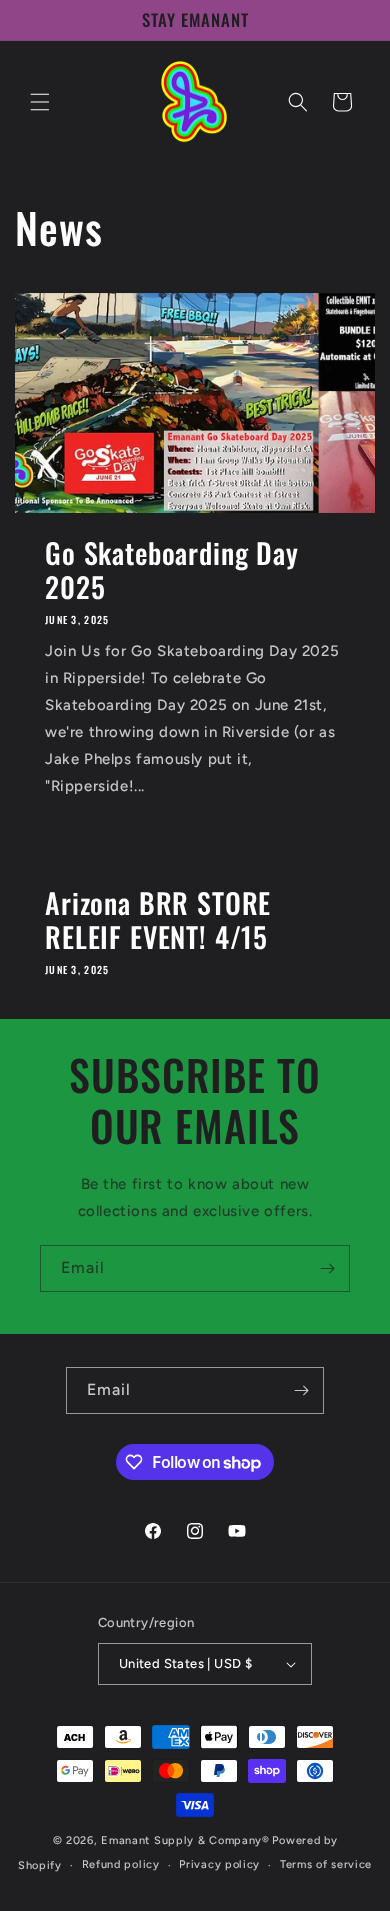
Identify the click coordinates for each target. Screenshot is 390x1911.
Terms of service (326, 1864)
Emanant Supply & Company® (185, 1840)
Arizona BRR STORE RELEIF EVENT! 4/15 (158, 920)
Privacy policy (219, 1864)
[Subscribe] (327, 1268)
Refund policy (121, 1864)
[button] (40, 102)
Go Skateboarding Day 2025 (172, 570)
